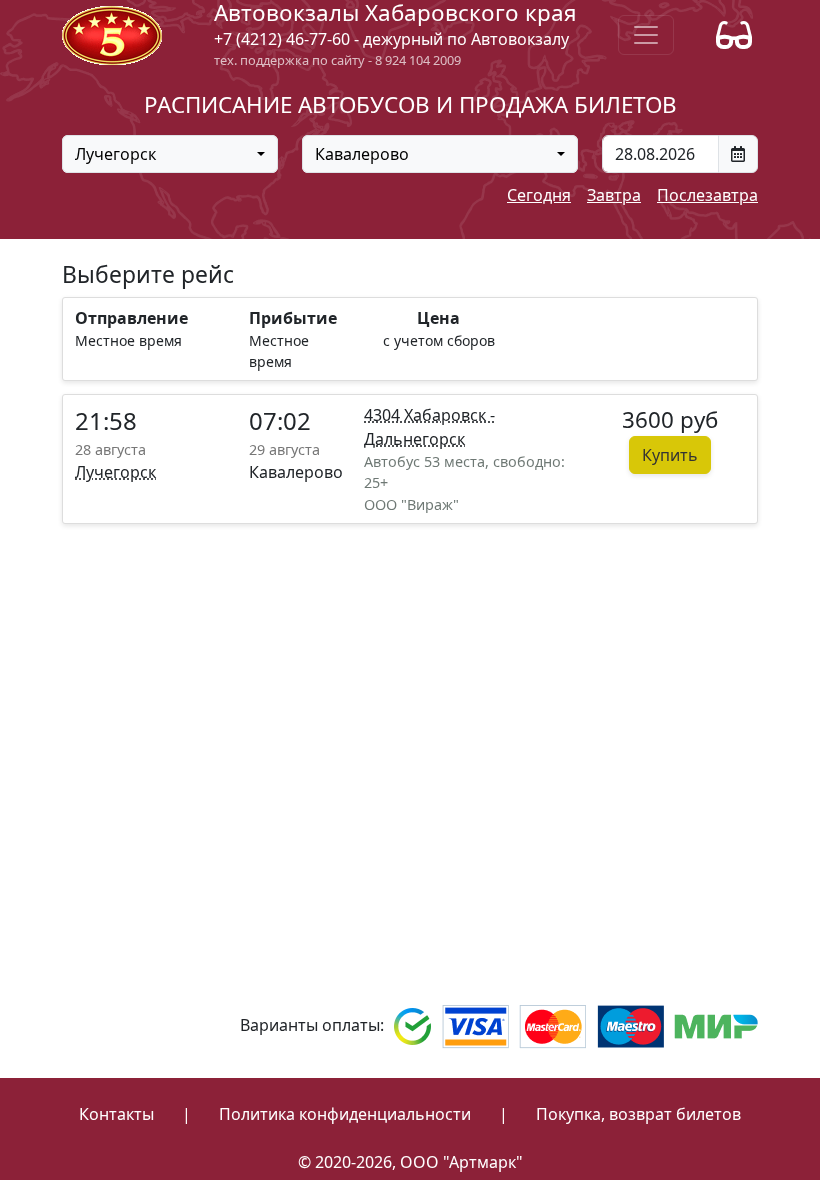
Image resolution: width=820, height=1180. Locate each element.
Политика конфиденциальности (345, 1114)
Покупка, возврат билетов (638, 1114)
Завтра (614, 195)
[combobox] (170, 154)
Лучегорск (115, 472)
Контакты (116, 1114)
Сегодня (539, 195)
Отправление (131, 318)
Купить (670, 455)
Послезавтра (707, 195)
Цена (438, 318)
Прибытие (293, 318)
